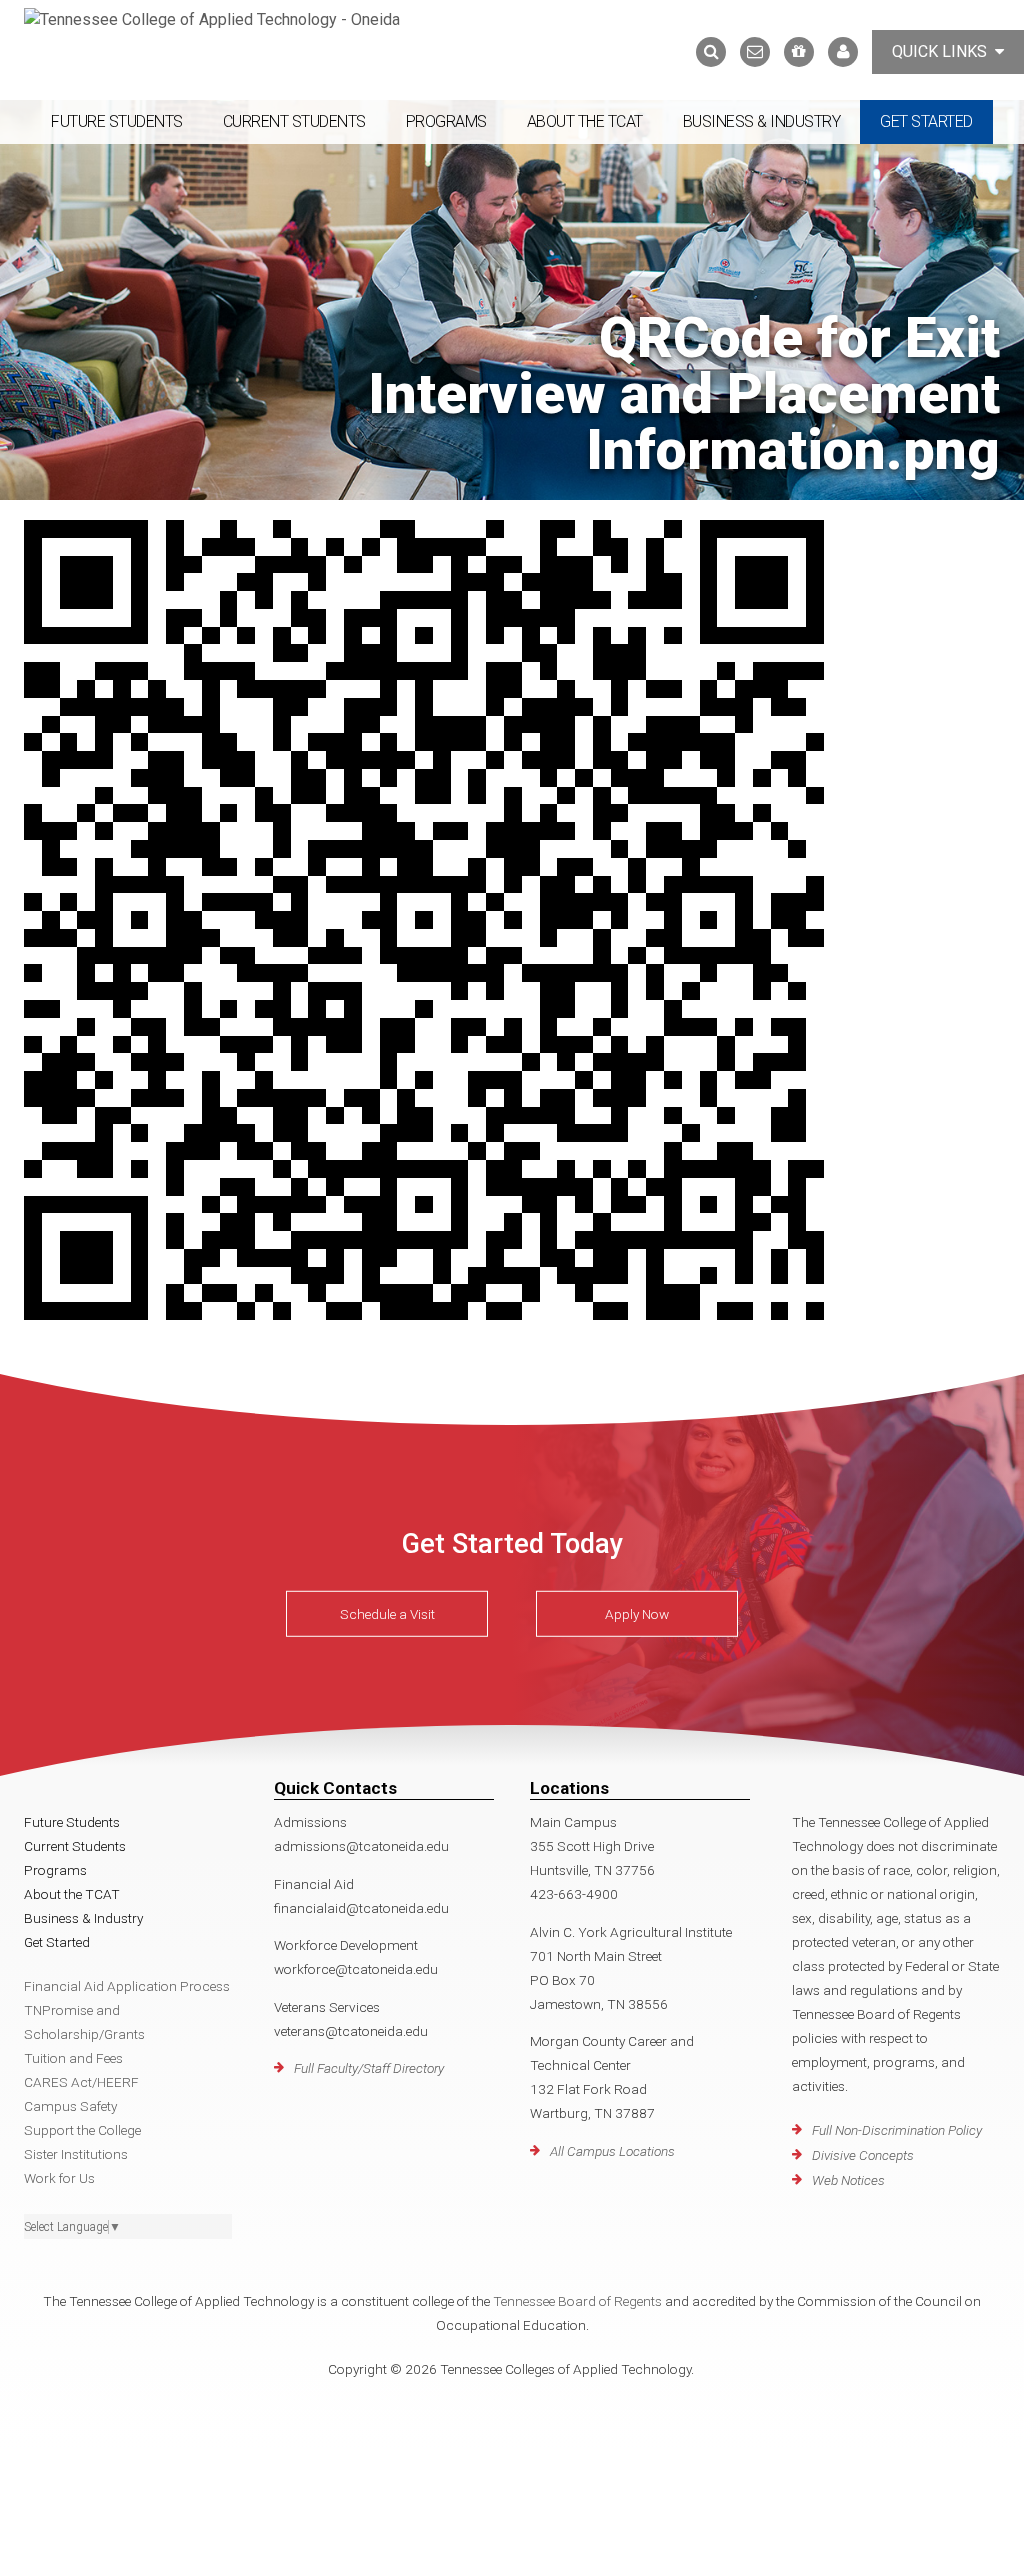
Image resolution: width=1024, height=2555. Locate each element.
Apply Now (637, 1614)
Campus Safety (70, 2106)
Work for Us (59, 2178)
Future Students (117, 121)
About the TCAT (585, 121)
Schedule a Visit (387, 1614)
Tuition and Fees (73, 2058)
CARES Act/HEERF (81, 2082)
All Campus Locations (612, 2151)
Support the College (82, 2130)
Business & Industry (762, 121)
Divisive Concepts (863, 2155)
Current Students (294, 121)
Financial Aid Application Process (127, 1986)
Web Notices (848, 2180)
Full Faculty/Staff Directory (369, 2068)
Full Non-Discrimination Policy (897, 2130)
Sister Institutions (76, 2154)
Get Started (926, 121)
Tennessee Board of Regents (577, 2301)
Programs (446, 121)
